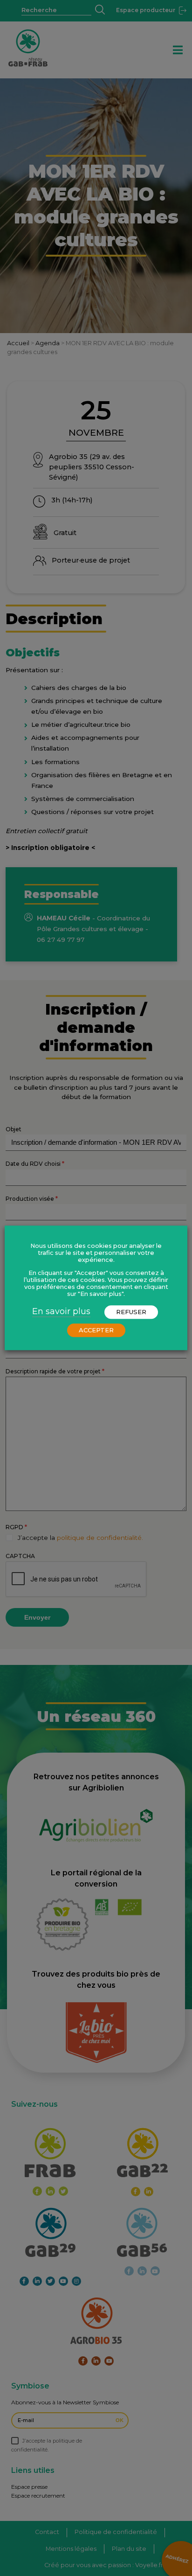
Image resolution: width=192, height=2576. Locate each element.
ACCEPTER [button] (96, 1330)
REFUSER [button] (131, 1312)
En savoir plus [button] (61, 1312)
